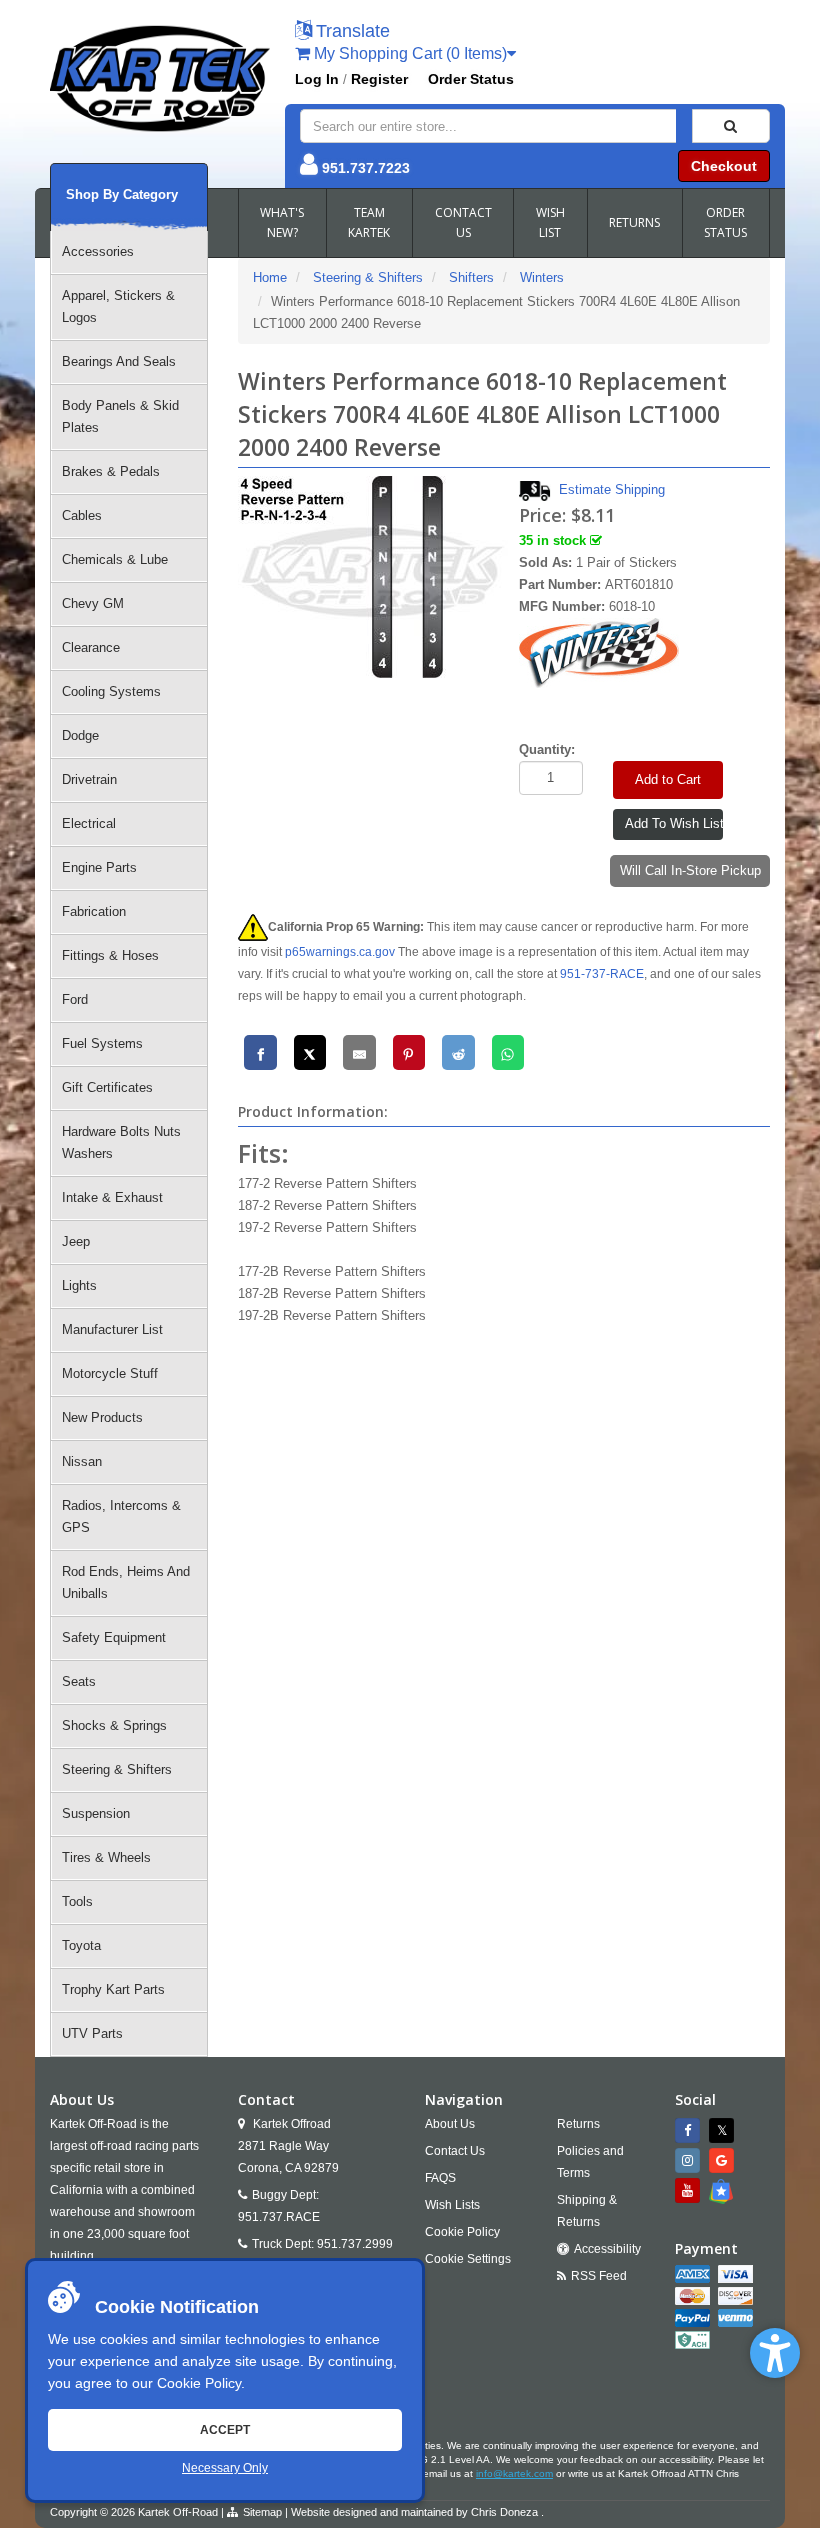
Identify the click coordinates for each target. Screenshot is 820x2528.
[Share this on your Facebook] (260, 1052)
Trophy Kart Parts (113, 1989)
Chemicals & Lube (115, 559)
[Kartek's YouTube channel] (690, 2190)
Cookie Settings (468, 2259)
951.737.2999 (355, 2244)
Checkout (724, 166)
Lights (79, 1285)
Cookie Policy (199, 2383)
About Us (450, 2124)
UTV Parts (92, 2033)
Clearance (91, 647)
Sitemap (262, 2512)
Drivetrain (89, 779)
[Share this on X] (310, 1052)
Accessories (98, 251)
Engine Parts (99, 867)
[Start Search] (731, 126)
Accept (225, 2430)
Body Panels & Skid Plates (120, 416)
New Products (102, 1417)
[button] (775, 2353)
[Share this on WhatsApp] (508, 1052)
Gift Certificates (107, 1087)
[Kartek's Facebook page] (690, 2130)
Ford (75, 999)
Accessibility (607, 2249)
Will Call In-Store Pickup (690, 870)
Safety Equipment (114, 1637)
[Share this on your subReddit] (458, 1052)
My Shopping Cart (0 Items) (408, 53)
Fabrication (94, 911)
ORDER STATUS (725, 222)
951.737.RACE (279, 2217)
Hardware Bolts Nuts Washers (121, 1142)
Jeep (76, 1241)
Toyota (81, 1945)
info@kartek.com (514, 2473)
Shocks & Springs (114, 1725)
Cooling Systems (111, 691)
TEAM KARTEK (369, 222)
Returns (578, 2124)
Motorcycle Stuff (110, 1373)
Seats (79, 1681)
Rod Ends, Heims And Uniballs (126, 1582)
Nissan (82, 1461)
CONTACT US (463, 222)
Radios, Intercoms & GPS (121, 1516)
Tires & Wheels (106, 1857)
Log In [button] (317, 79)
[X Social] (724, 2130)
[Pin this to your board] (409, 1052)
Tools (77, 1901)
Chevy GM (93, 603)
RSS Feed (599, 2276)
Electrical (89, 823)
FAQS (440, 2178)
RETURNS (634, 222)
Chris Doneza (504, 2512)
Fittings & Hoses (110, 955)
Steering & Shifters (117, 1769)
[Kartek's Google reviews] (724, 2160)
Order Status (471, 79)
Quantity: (547, 749)
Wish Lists (452, 2205)
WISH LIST (550, 222)
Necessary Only (225, 2468)
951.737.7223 (366, 168)
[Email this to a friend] (359, 1052)
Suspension (96, 1813)
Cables (82, 515)
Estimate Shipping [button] (612, 489)
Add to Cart (668, 779)
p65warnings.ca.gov (340, 952)
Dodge (80, 735)
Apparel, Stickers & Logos (118, 306)
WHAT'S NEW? (282, 222)
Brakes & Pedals (111, 471)
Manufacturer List (112, 1329)
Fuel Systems (102, 1043)
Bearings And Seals (119, 361)
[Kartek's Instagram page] (690, 2160)
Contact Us (455, 2151)
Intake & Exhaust (112, 1197)
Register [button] (379, 79)
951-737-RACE (602, 974)
